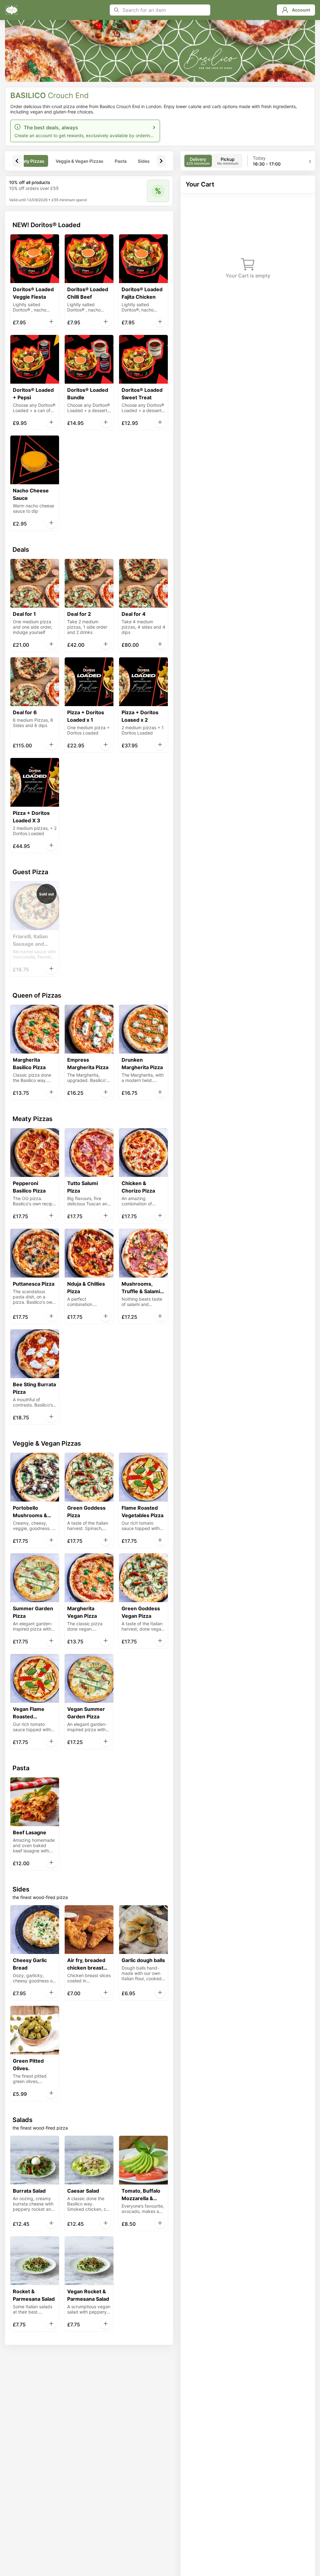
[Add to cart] (51, 321)
